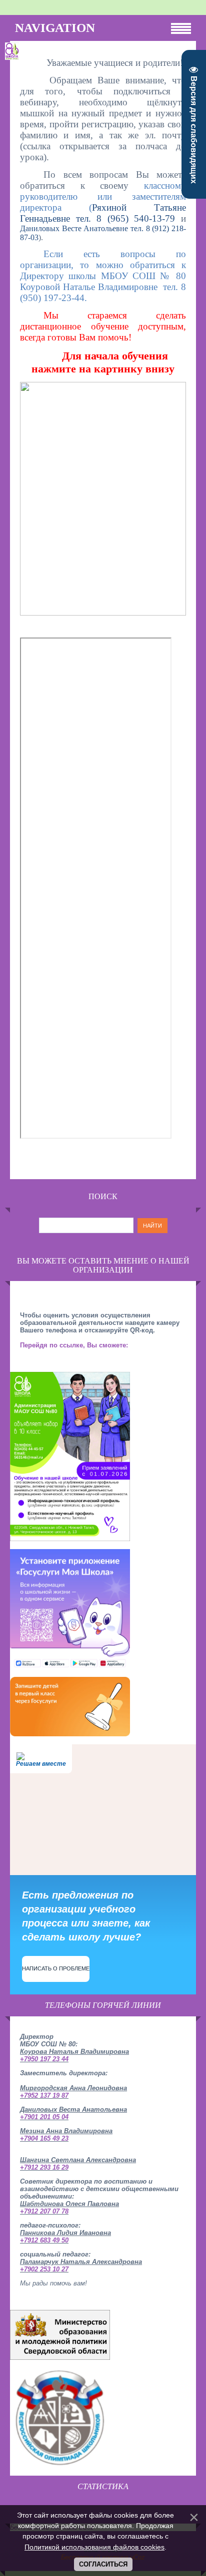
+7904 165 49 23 (44, 2138)
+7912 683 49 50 (44, 2240)
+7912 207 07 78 (44, 2211)
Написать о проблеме (56, 1968)
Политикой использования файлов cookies (94, 2547)
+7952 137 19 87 (44, 2095)
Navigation (55, 28)
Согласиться (103, 2564)
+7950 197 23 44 (44, 2059)
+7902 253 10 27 (44, 2269)
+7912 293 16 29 (44, 2167)
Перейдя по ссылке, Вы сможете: (74, 1345)
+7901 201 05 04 (44, 2117)
